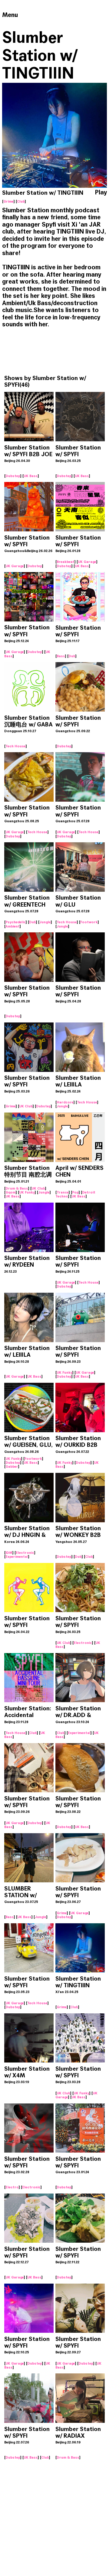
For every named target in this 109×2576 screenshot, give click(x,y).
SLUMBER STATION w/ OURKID (20, 1895)
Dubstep (13, 476)
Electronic (25, 1553)
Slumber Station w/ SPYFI (45, 381)
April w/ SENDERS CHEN (79, 1171)
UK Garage (15, 566)
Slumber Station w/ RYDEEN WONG (27, 1265)
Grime (8, 201)
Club (21, 201)
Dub (72, 656)
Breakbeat (66, 562)
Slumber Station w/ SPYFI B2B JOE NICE (28, 454)
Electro (12, 2187)
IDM (9, 1553)
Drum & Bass (17, 1188)
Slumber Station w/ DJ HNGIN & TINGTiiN (27, 1535)
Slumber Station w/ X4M (27, 2072)
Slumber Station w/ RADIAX (78, 2432)
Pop (75, 1192)
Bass (61, 656)
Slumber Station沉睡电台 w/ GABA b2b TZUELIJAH (28, 724)
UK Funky (27, 1192)
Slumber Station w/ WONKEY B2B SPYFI (78, 1535)
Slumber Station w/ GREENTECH (27, 901)
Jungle (45, 922)
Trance (63, 1192)
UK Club (26, 1106)
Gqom (11, 1192)
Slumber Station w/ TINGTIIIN (78, 1982)
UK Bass (31, 476)
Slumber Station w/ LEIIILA (78, 1081)
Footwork (89, 922)
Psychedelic (16, 922)
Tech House (16, 746)
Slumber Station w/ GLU (78, 901)
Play (101, 193)
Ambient (13, 926)
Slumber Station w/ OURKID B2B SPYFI (78, 1445)
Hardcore (65, 1102)
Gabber (12, 1466)
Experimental (17, 1557)
